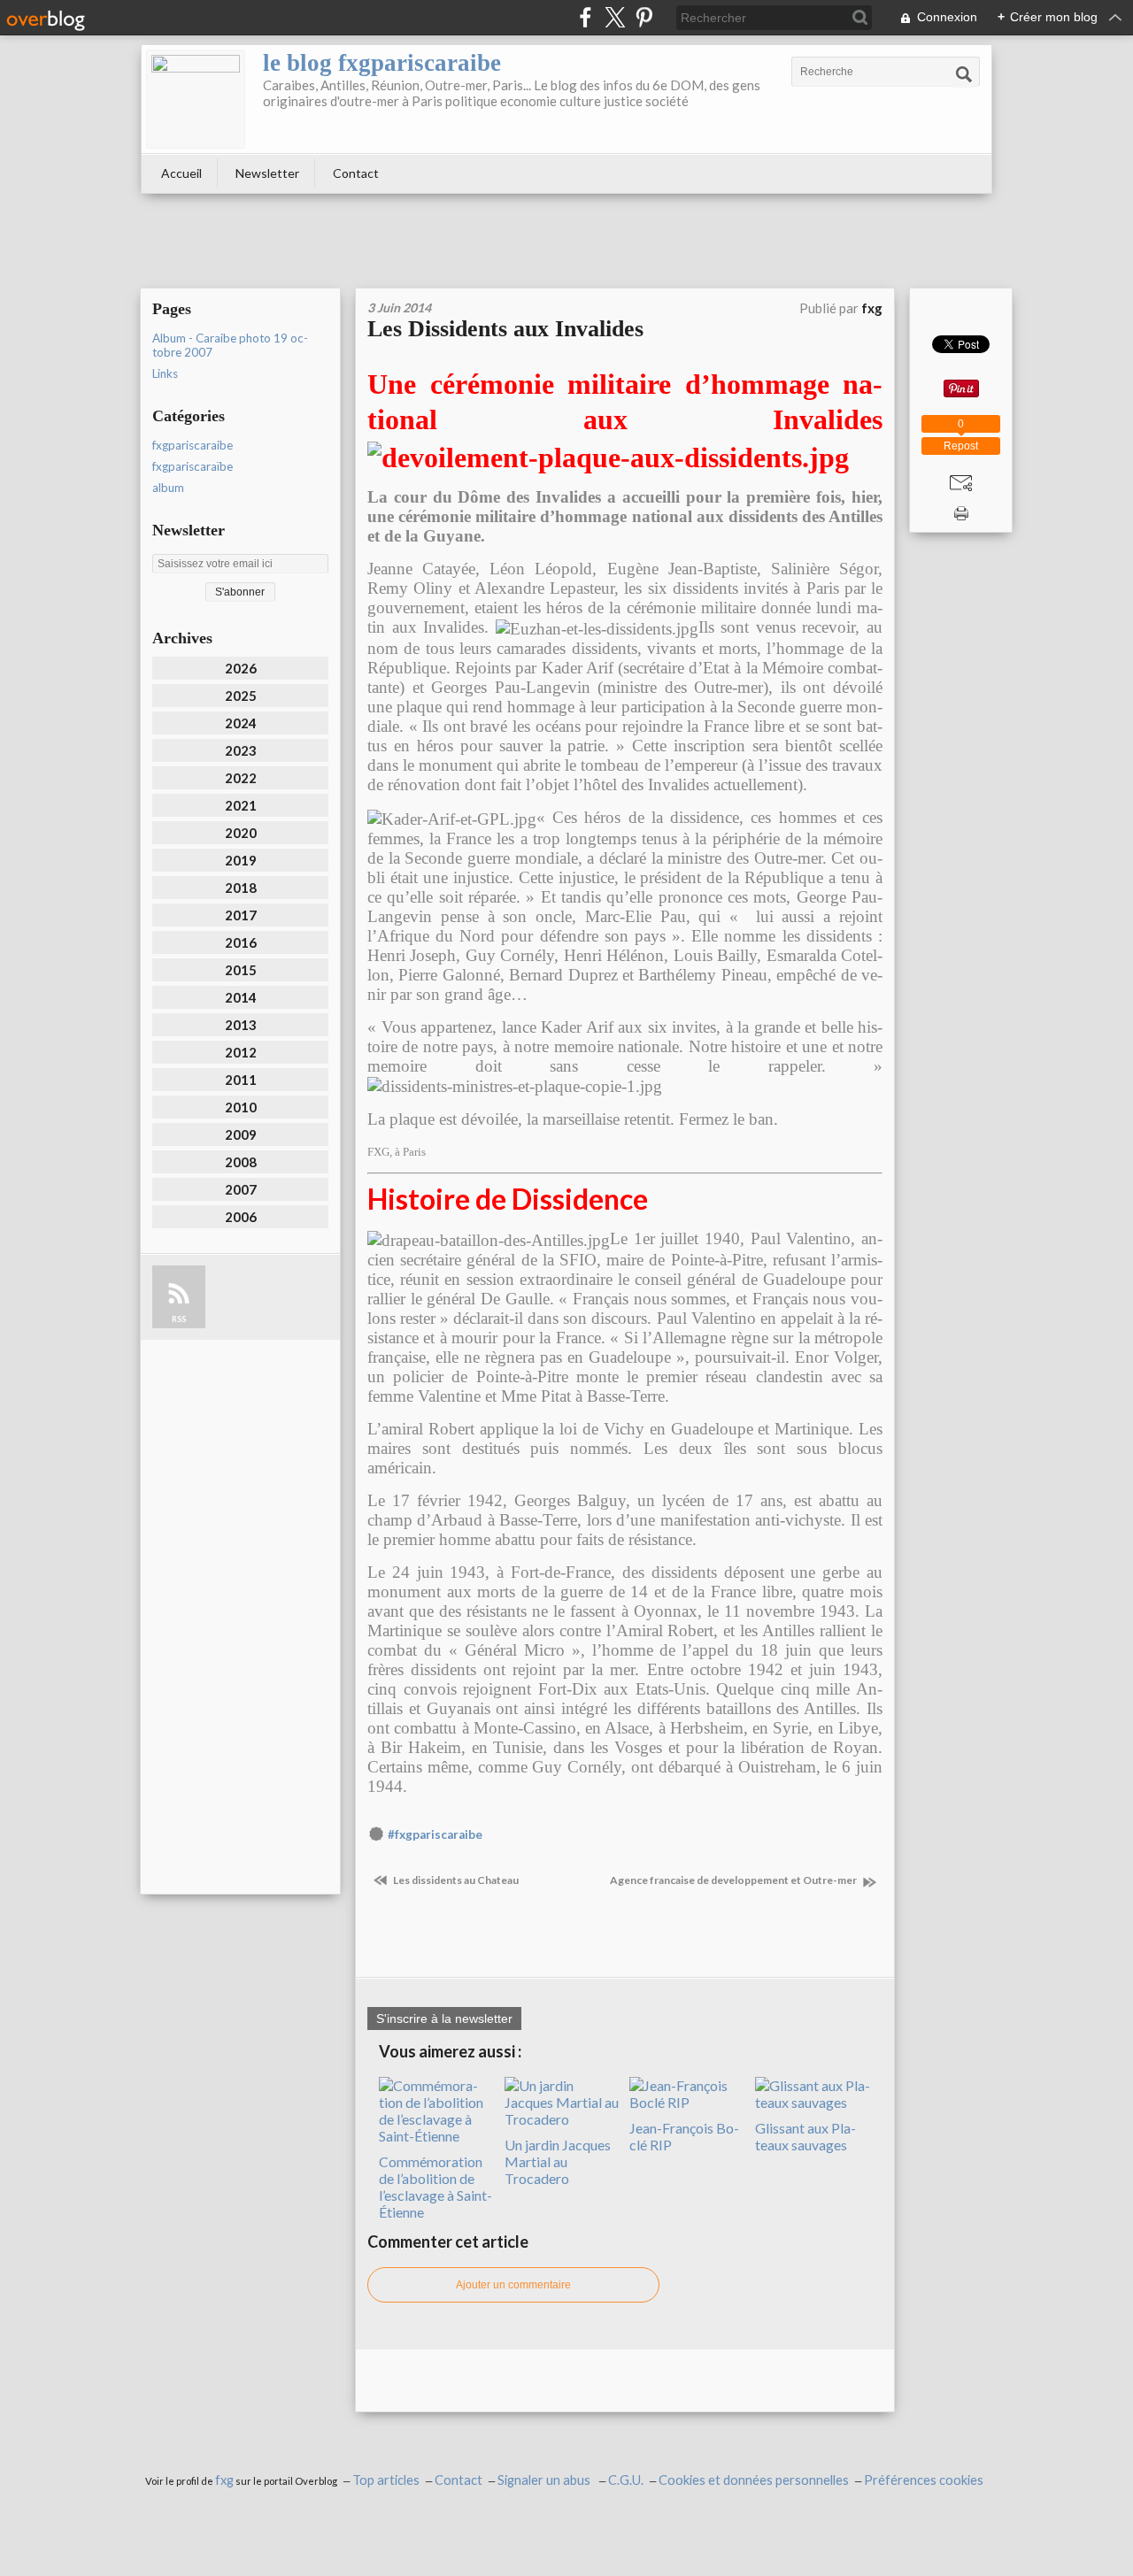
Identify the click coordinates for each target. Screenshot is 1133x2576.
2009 (241, 1134)
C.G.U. (626, 2480)
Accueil (181, 173)
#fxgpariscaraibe (435, 1834)
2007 (241, 1189)
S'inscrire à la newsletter (444, 2019)
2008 (241, 1162)
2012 (241, 1052)
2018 (241, 888)
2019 (241, 860)
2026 (241, 668)
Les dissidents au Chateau (455, 1880)
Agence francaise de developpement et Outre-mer (734, 1880)
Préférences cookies (924, 2480)
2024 (241, 723)
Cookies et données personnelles (754, 2480)
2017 (241, 915)
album (168, 488)
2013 (241, 1025)
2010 (241, 1107)
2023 (241, 750)
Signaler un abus (545, 2480)
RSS (179, 1319)
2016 (241, 942)
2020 (241, 833)
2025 (241, 696)
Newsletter (267, 173)
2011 (241, 1080)
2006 (241, 1217)
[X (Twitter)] (615, 17)
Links (165, 373)
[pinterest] (644, 17)
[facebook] (586, 17)
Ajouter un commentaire (513, 2285)
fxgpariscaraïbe (193, 466)
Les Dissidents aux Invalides (505, 329)
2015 (241, 970)
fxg (224, 2480)
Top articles (386, 2480)
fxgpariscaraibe (193, 445)
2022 (241, 778)
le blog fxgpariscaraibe (382, 63)
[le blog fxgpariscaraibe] (196, 99)
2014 (241, 997)
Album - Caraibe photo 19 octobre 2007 (230, 345)
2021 (241, 805)
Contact (356, 173)
